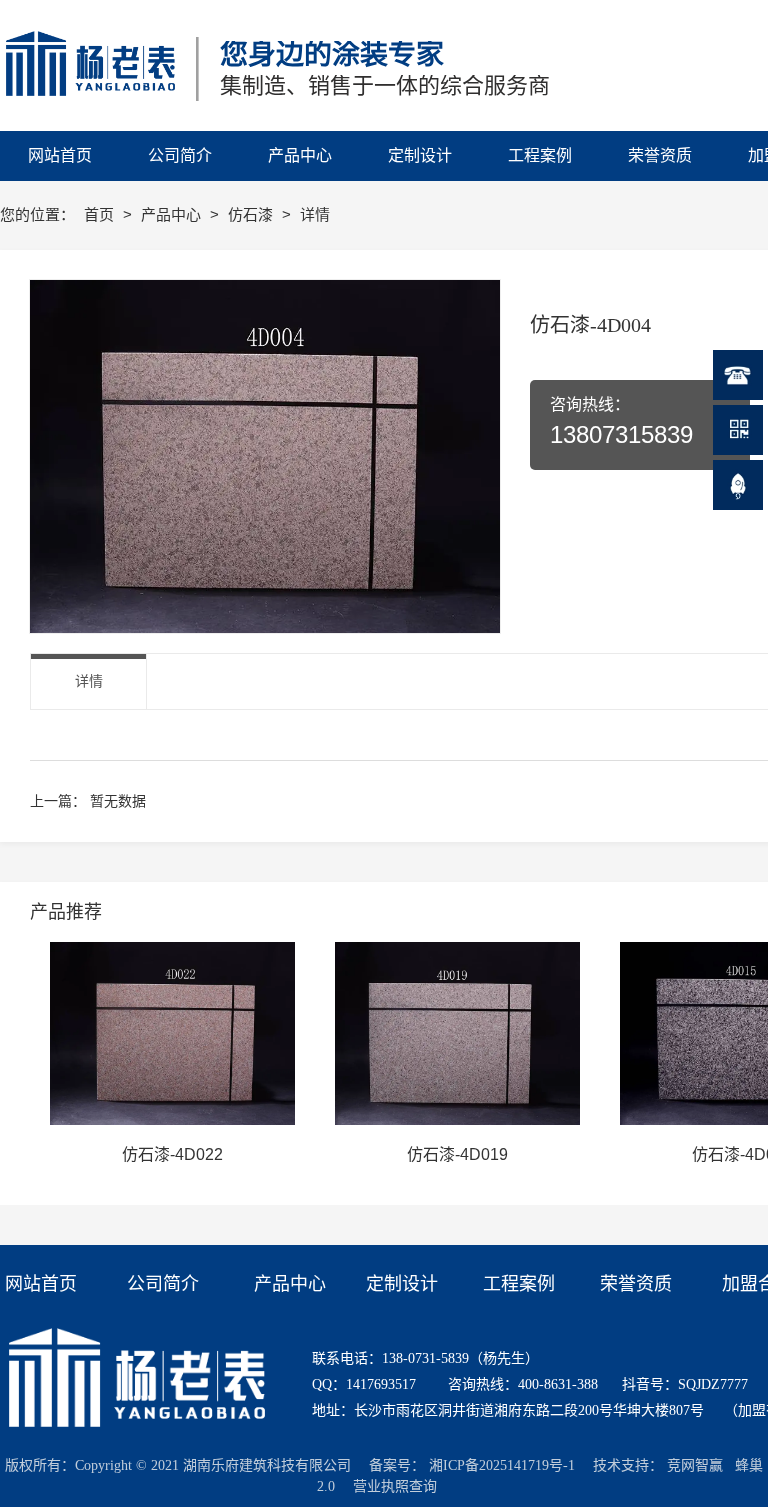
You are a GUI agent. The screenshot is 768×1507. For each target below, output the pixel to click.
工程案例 (519, 1284)
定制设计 (402, 1284)
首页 (101, 214)
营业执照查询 (395, 1486)
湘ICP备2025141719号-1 (502, 1465)
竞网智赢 (695, 1465)
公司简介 (163, 1284)
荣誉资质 (636, 1284)
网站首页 (41, 1284)
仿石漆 (252, 214)
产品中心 (173, 214)
